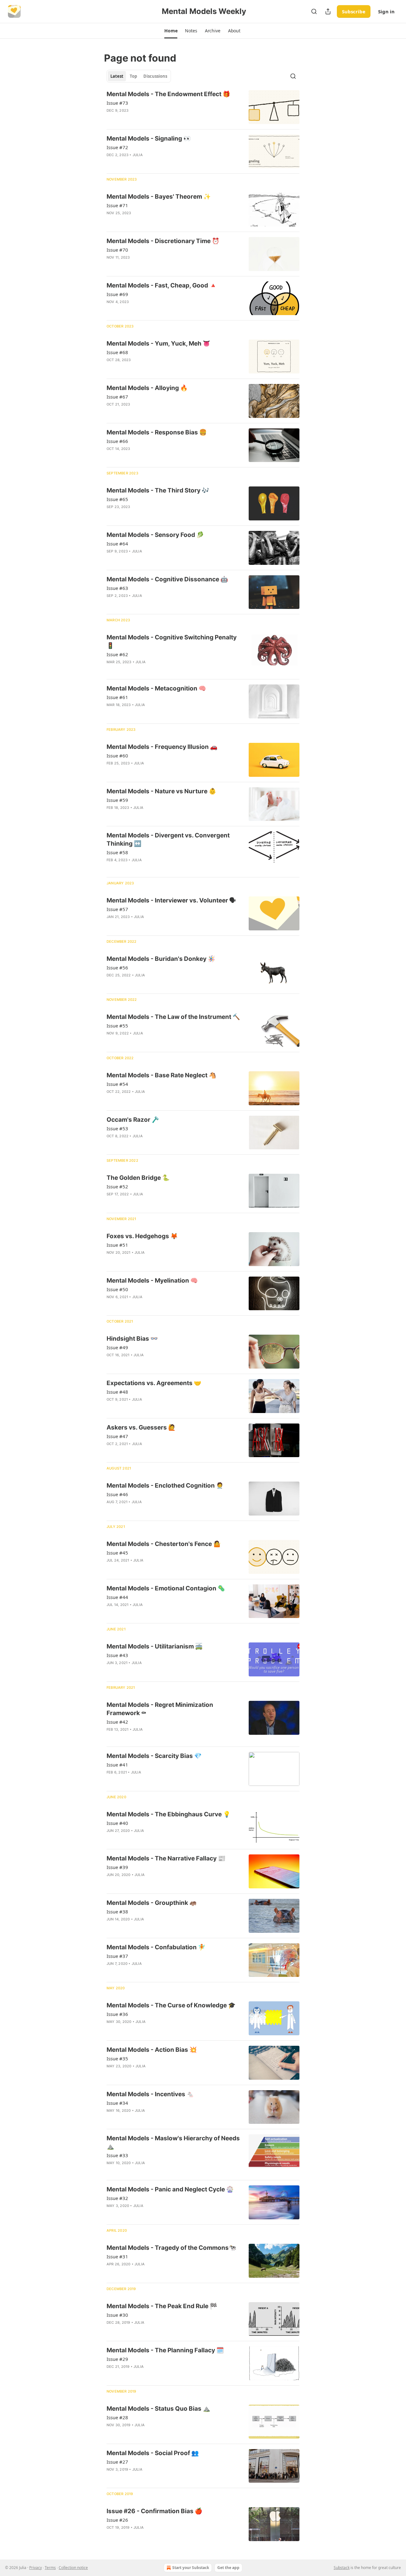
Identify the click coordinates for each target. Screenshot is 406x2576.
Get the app (228, 2568)
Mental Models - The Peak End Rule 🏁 (162, 2306)
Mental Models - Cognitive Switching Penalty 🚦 (172, 641)
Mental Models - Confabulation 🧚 (156, 1947)
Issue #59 (117, 800)
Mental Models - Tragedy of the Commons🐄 (171, 2248)
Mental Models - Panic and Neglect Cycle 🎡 (170, 2189)
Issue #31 (117, 2256)
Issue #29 (117, 2359)
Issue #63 (117, 588)
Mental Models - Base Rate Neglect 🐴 (161, 1075)
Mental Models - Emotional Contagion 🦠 (166, 1588)
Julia (138, 155)
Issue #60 (117, 756)
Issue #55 (117, 1026)
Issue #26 (117, 2520)
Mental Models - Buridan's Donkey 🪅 (161, 959)
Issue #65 (117, 499)
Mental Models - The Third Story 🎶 (158, 490)
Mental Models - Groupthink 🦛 (152, 1903)
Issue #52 (117, 1186)
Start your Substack (191, 2568)
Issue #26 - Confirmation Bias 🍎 (154, 2511)
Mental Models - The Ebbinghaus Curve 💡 (169, 1814)
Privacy (36, 2568)
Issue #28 (117, 2417)
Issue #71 (117, 205)
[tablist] (139, 76)
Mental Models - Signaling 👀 (149, 139)
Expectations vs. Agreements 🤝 (154, 1383)
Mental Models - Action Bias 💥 (152, 2050)
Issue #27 (117, 2462)
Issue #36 (117, 2014)
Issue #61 (117, 697)
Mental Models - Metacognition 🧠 (156, 688)
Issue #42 (117, 1722)
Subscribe (354, 11)
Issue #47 (117, 1436)
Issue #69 (117, 294)
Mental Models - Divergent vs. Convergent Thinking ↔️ (168, 839)
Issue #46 (117, 1494)
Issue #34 (117, 2103)
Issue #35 (117, 2058)
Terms (50, 2568)
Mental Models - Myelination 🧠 (152, 1281)
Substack (342, 2568)
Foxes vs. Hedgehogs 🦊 (142, 1236)
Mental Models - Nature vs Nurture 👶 (161, 791)
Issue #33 (117, 2155)
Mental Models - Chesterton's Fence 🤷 (164, 1544)
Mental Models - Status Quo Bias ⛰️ (158, 2409)
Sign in (386, 11)
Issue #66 (117, 441)
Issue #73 (117, 103)
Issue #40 (117, 1823)
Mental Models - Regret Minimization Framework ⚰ (160, 1709)
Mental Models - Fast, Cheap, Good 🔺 (162, 285)
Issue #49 (117, 1347)
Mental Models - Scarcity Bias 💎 (154, 1756)
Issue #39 (117, 1867)
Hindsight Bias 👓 (132, 1339)
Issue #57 (117, 909)
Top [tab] (133, 76)
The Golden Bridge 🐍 (138, 1178)
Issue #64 (117, 544)
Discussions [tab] (155, 76)
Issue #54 (117, 1084)
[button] (171, 31)
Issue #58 (117, 852)
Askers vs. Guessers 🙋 (141, 1427)
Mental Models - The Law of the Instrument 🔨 (173, 1017)
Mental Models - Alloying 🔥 (147, 388)
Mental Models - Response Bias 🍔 (157, 432)
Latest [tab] (117, 76)
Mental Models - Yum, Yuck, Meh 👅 (158, 343)
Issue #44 (117, 1597)
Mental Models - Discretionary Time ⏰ (163, 241)
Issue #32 (117, 2198)
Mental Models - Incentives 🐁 (150, 2094)
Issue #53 (117, 1128)
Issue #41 (117, 1765)
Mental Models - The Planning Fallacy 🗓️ (165, 2350)
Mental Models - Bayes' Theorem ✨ (159, 197)
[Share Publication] (328, 11)
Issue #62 (117, 654)
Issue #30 (117, 2315)
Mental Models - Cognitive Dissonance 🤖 (167, 579)
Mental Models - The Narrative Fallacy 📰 (166, 1858)
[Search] (314, 11)
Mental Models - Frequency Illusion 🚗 (162, 747)
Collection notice (73, 2568)
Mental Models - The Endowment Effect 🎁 (168, 94)
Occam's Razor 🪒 (133, 1120)
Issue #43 (117, 1655)
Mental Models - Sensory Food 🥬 (155, 535)
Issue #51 (117, 1245)
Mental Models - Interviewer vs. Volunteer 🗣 (171, 900)
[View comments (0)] (155, 119)
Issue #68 (117, 352)
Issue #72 (117, 147)
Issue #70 (117, 250)
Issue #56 (117, 968)
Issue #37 (117, 1956)
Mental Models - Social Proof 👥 (153, 2453)
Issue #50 (117, 1289)
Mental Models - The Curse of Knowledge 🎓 (171, 2005)
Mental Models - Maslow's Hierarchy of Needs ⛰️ (173, 2142)
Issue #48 (117, 1392)
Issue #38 (117, 1912)
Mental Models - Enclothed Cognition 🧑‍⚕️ (165, 1486)
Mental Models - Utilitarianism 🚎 (155, 1646)
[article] (203, 107)
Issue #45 (117, 1553)
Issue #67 (117, 397)
